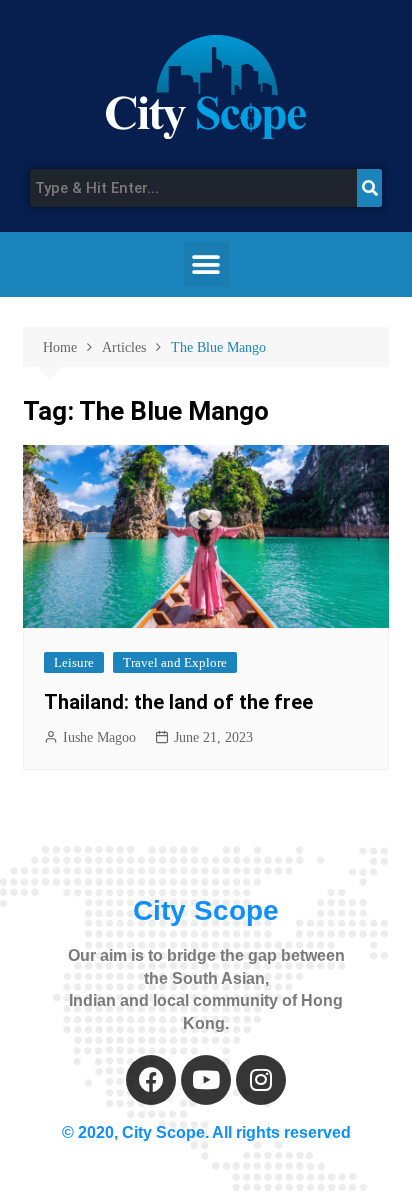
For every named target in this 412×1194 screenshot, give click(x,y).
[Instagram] (261, 1080)
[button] (206, 264)
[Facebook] (151, 1080)
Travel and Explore (175, 662)
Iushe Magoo (99, 737)
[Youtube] (206, 1080)
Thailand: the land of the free (178, 702)
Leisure (74, 662)
